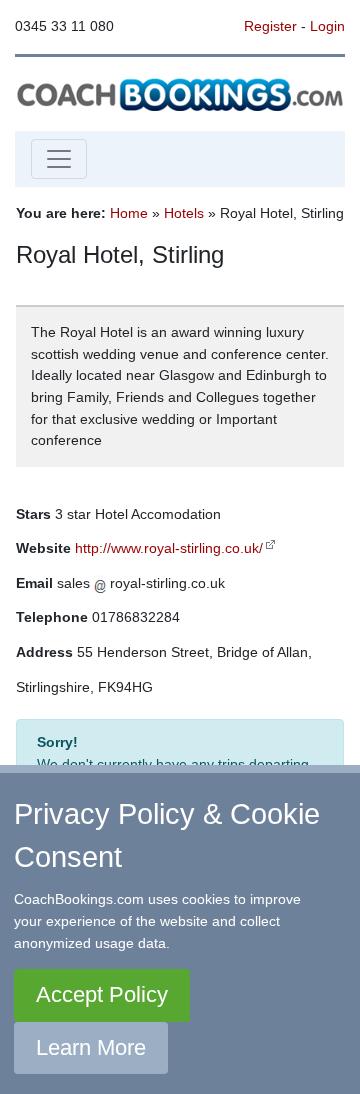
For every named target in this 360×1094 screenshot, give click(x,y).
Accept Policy (102, 994)
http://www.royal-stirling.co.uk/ (169, 548)
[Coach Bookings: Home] (180, 93)
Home (129, 213)
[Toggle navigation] (59, 159)
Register (270, 26)
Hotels (184, 213)
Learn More (91, 1047)
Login (327, 26)
